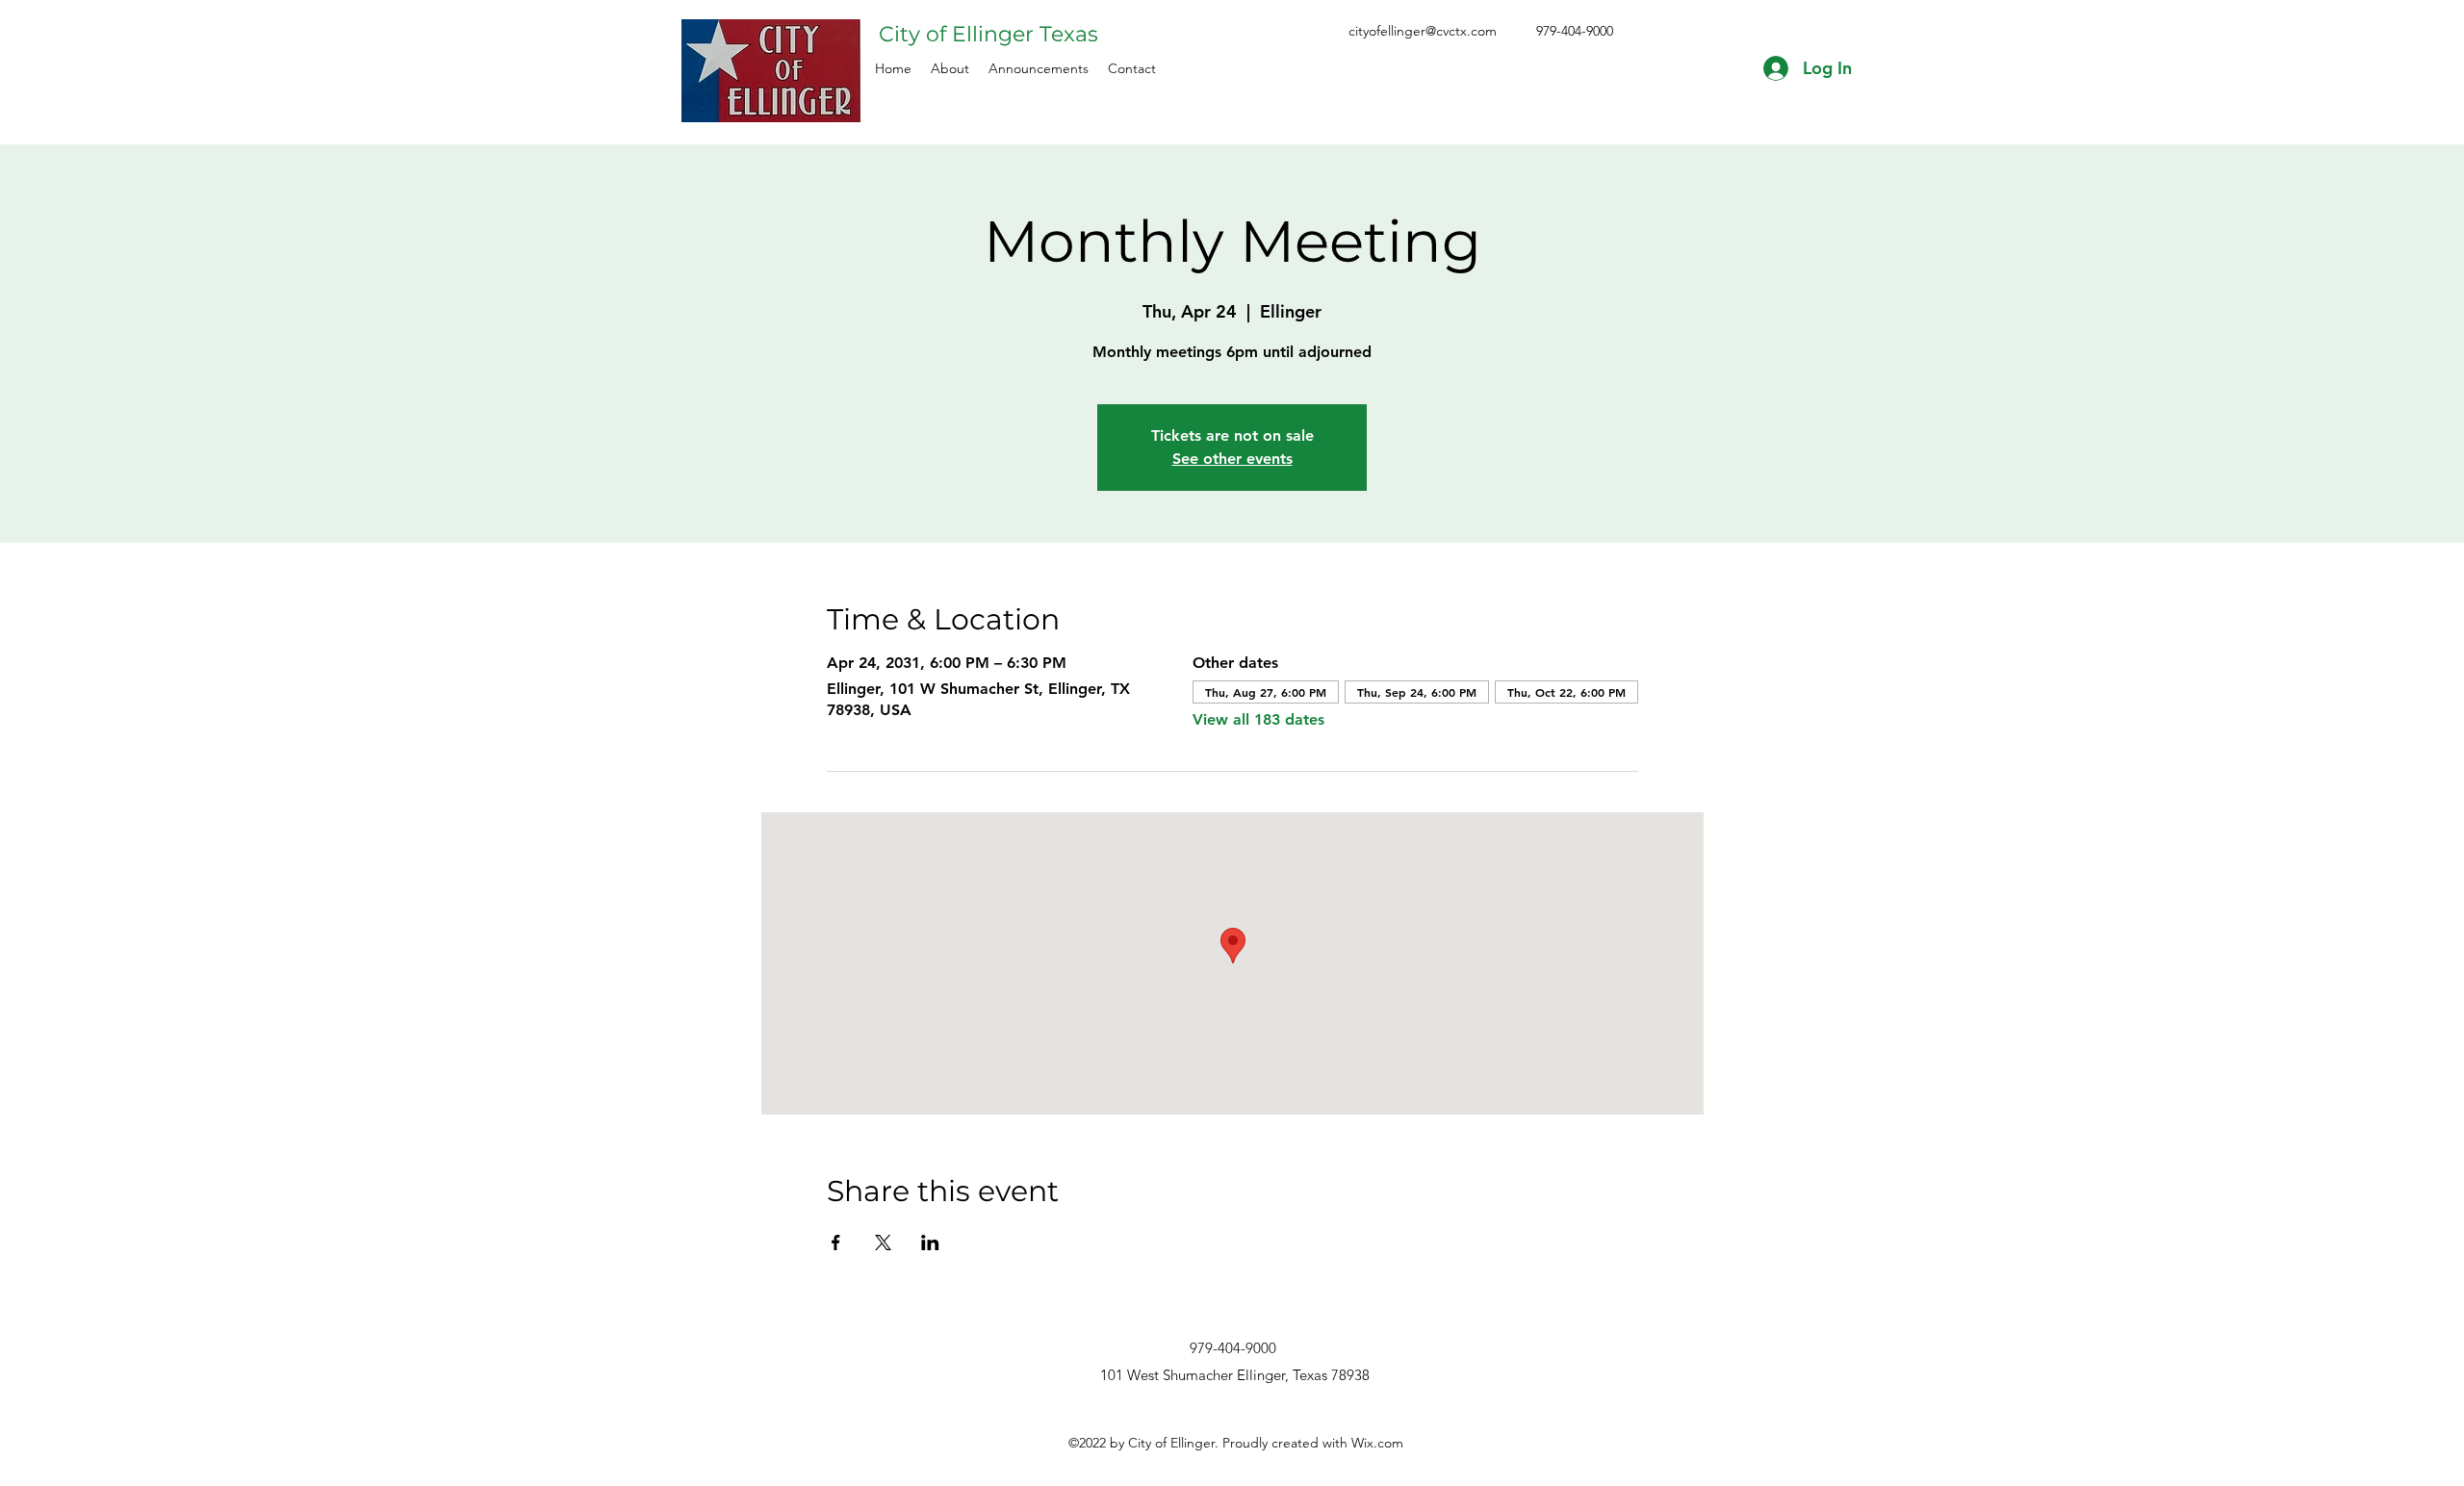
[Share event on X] (883, 1243)
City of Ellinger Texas (988, 34)
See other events (1232, 459)
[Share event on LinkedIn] (930, 1243)
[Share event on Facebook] (836, 1243)
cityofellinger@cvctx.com (1423, 31)
